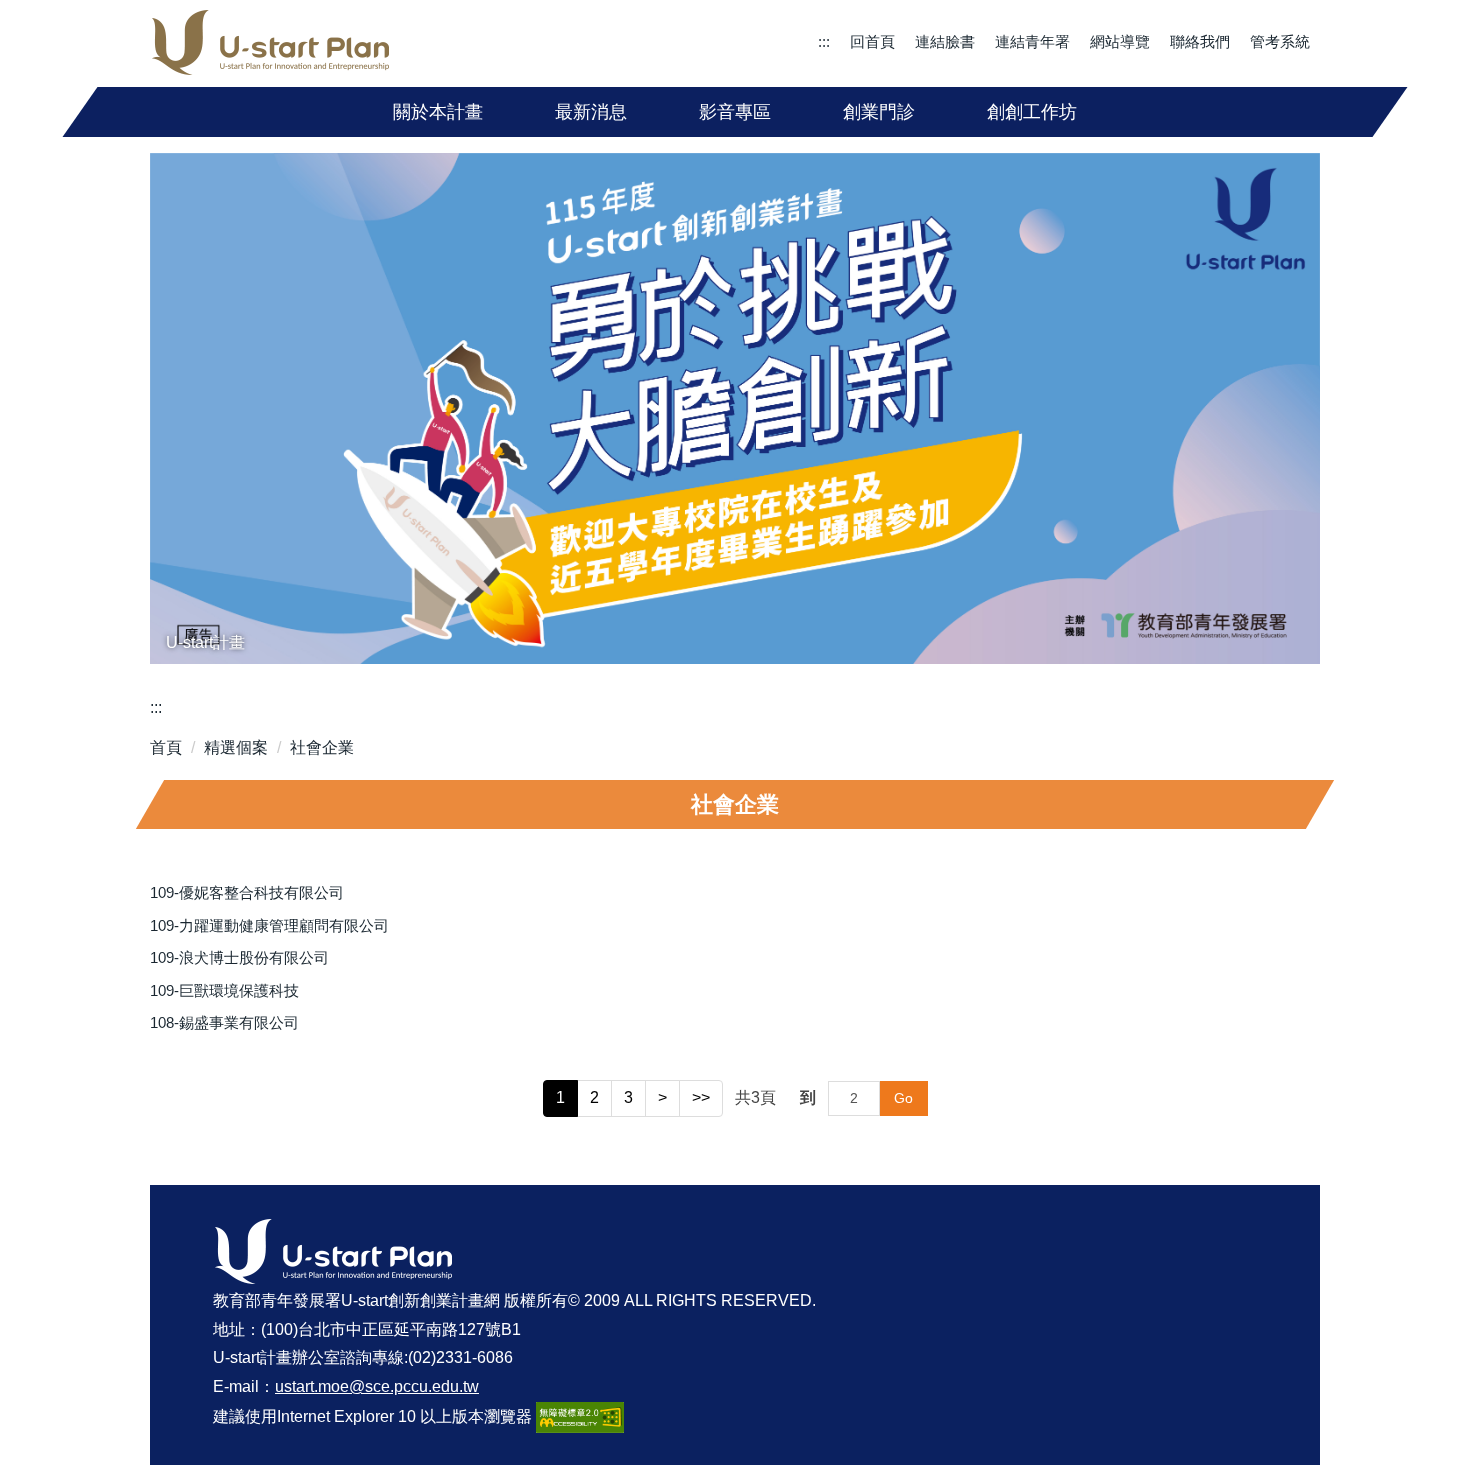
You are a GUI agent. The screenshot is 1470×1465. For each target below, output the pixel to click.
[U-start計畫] (735, 409)
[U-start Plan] (271, 43)
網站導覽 (1120, 41)
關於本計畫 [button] (438, 112)
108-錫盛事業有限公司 (224, 1022)
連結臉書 (945, 41)
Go (903, 1098)
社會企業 (322, 747)
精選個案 (236, 747)
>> (701, 1097)
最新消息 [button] (591, 112)
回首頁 (872, 41)
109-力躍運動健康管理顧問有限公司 (269, 925)
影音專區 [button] (735, 112)
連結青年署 (1032, 41)
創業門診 (879, 112)
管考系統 (1280, 41)
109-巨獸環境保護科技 (224, 990)
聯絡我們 (1200, 41)
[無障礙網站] (580, 1416)
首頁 (166, 747)
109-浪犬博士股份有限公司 (239, 957)
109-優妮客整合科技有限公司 (247, 892)
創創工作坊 (1032, 112)
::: (824, 41)
